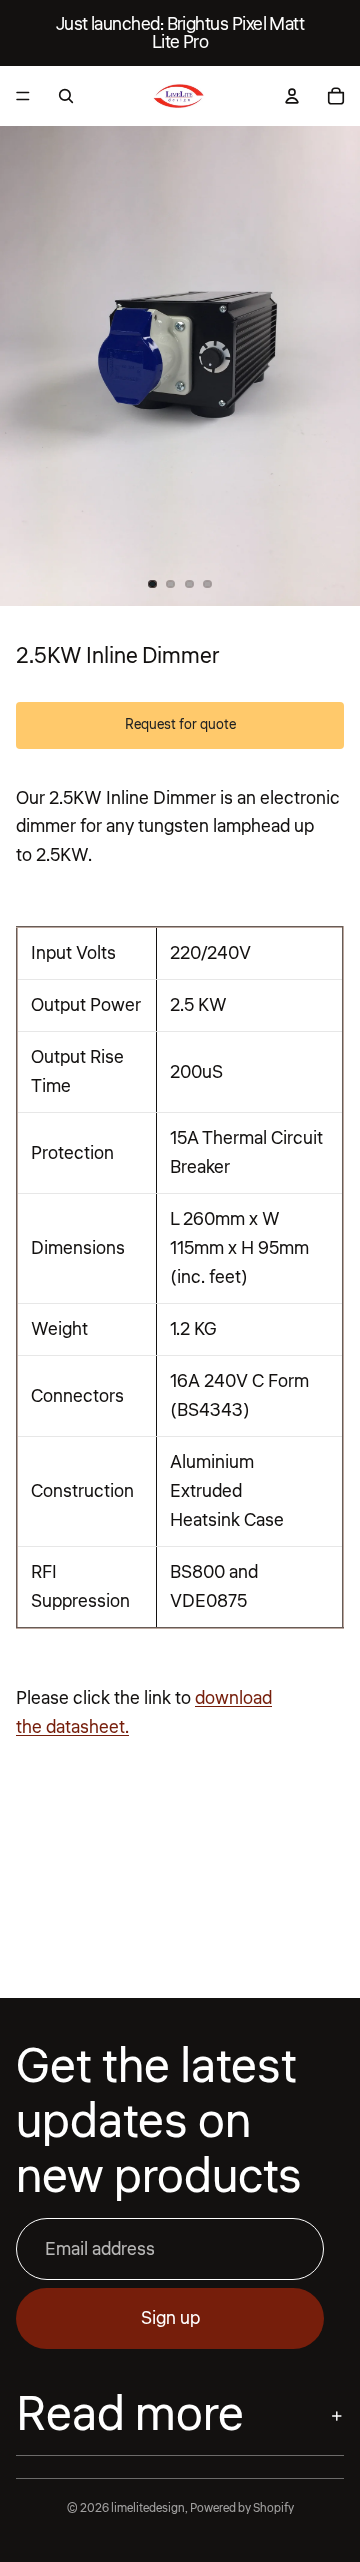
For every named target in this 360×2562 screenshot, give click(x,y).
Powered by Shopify (242, 2508)
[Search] (66, 96)
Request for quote (180, 725)
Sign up (170, 2318)
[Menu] (23, 96)
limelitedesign (148, 2508)
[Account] (292, 96)
